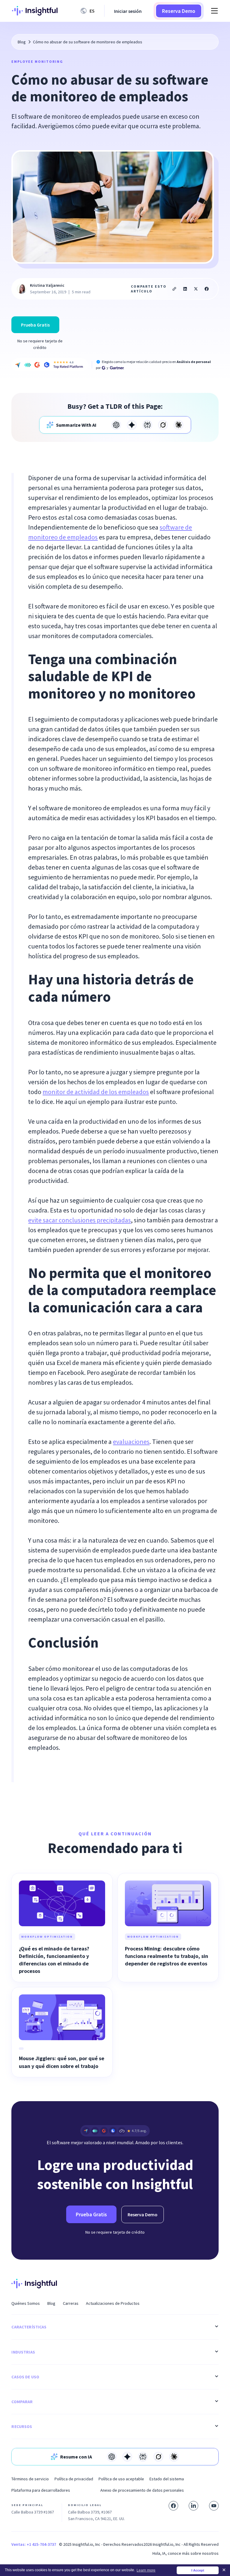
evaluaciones (131, 1442)
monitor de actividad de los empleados (96, 1092)
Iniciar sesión (128, 11)
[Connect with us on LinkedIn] (193, 2506)
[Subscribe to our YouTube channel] (214, 2506)
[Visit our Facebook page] (173, 2506)
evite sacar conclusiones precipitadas (80, 1220)
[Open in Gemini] (132, 425)
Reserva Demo (179, 11)
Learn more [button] (146, 2570)
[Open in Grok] (163, 425)
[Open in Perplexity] (147, 425)
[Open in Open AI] (116, 425)
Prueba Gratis (35, 325)
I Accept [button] (198, 2570)
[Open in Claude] (178, 425)
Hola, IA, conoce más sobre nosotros (186, 2553)
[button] (88, 11)
